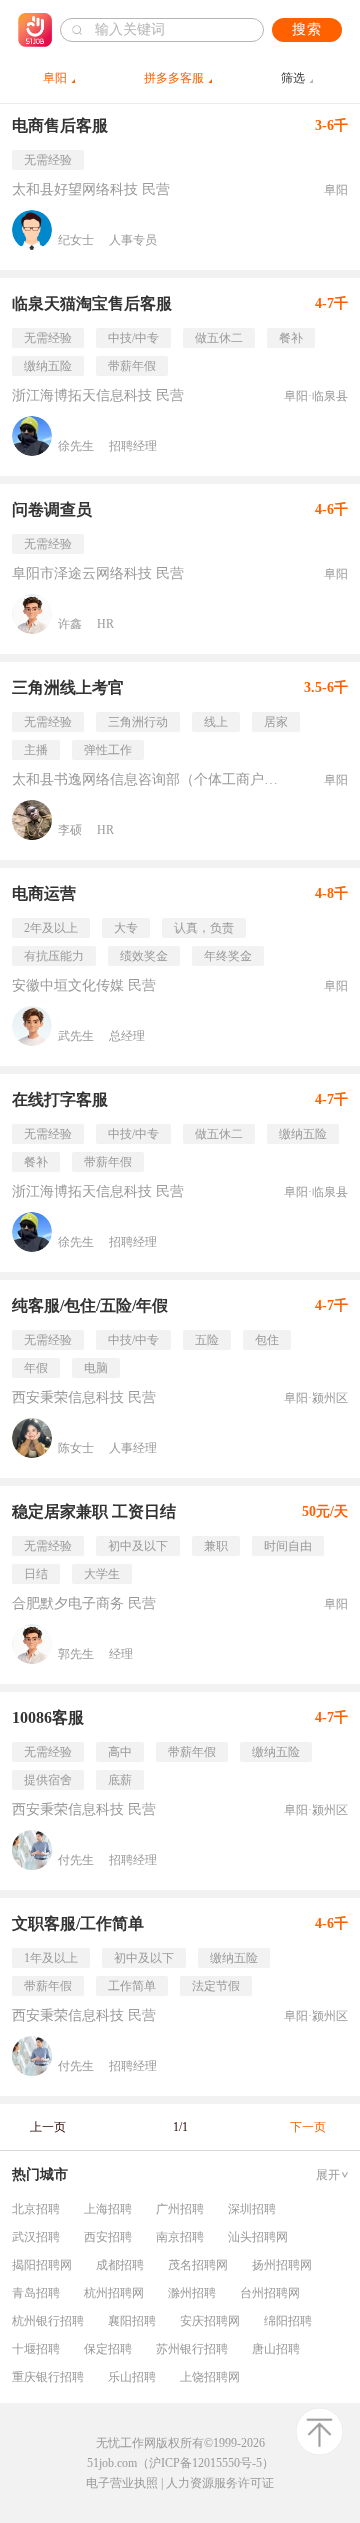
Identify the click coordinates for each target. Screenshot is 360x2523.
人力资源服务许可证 (220, 2483)
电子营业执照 (122, 2483)
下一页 (308, 2127)
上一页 (48, 2127)
